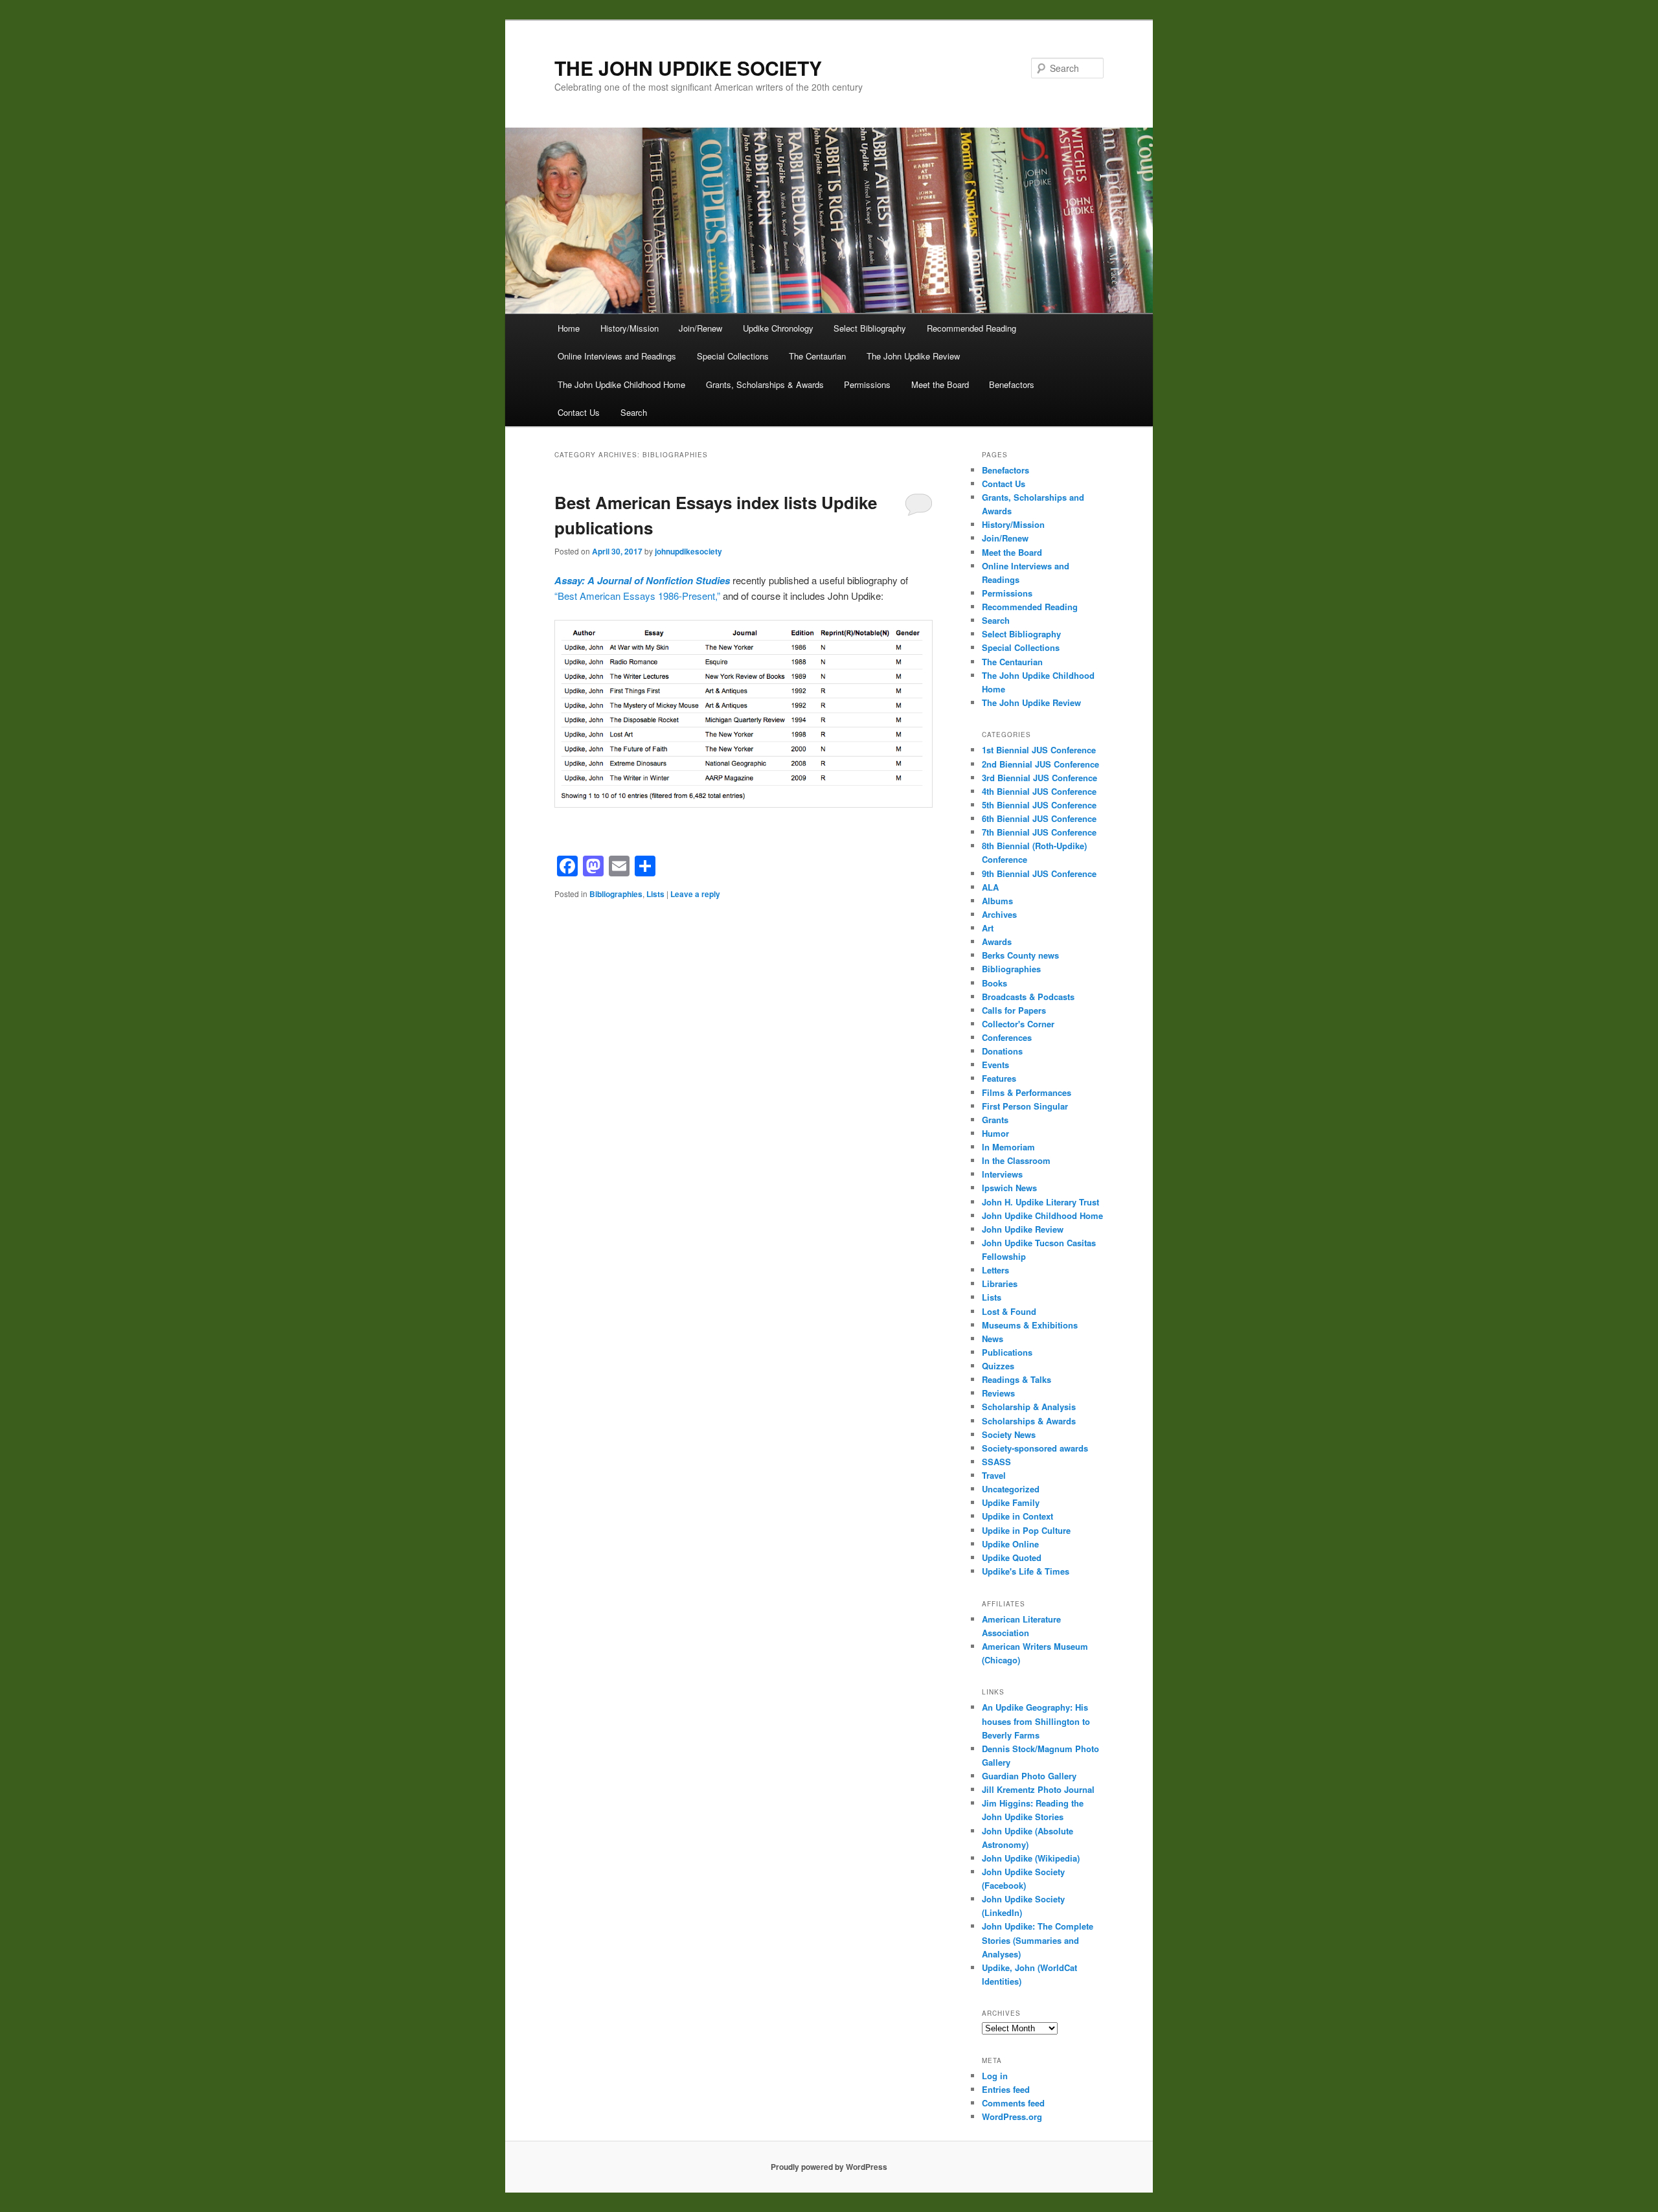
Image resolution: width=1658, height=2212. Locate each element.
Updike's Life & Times (1026, 1571)
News (993, 1339)
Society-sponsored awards (1035, 1448)
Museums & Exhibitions (1030, 1325)
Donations (1002, 1051)
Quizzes (998, 1366)
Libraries (1000, 1283)
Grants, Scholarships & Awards (765, 384)
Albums (997, 901)
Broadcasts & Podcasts (1028, 997)
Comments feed (1013, 2103)
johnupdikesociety (688, 551)
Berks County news (1020, 955)
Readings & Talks (1016, 1379)
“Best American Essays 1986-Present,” (637, 596)
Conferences (1007, 1037)
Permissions (867, 384)
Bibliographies (616, 894)
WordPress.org (1012, 2116)
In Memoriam (1008, 1147)
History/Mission (630, 328)
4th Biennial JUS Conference (1039, 791)
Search (634, 412)
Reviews (998, 1393)
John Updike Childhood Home (1042, 1215)
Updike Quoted (1012, 1557)
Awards (997, 941)
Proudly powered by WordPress (829, 2167)
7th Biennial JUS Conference (1039, 832)
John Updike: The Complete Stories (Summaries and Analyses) (1038, 1940)
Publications (1007, 1352)
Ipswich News (1009, 1188)
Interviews (1002, 1174)
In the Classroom (1016, 1160)
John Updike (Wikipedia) (1031, 1858)
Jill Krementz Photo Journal (1038, 1789)
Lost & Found (1009, 1311)
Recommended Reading (971, 328)
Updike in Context (1017, 1516)
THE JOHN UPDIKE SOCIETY (688, 68)
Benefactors (1012, 384)
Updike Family (1011, 1502)
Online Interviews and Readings (617, 356)
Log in (995, 2076)
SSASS (996, 1462)
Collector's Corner (1018, 1024)
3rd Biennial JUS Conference (1039, 778)
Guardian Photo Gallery (1029, 1776)
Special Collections (733, 356)
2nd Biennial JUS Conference (1040, 764)
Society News (1009, 1434)
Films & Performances (1027, 1092)
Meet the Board (940, 384)
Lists (655, 894)
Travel (994, 1475)
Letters (995, 1270)
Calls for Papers (1014, 1010)
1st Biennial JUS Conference (1039, 750)
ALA (990, 887)
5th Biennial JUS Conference (1039, 805)
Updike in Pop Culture (1026, 1530)
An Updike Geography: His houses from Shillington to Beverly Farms (1036, 1721)
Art (988, 928)
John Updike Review (1023, 1229)
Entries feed (1006, 2089)
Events (995, 1065)
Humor (995, 1133)
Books (994, 983)
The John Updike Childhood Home (621, 384)
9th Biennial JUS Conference (1039, 873)
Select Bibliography (870, 328)
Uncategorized (1011, 1489)
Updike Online (1010, 1544)
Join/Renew (700, 328)
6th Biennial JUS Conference (1039, 818)
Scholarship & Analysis (1029, 1407)
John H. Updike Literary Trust (1040, 1202)
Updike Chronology (778, 328)
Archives (999, 914)
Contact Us (579, 412)
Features (999, 1078)
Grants (995, 1120)
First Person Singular (1025, 1106)
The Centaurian (817, 356)
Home (569, 328)
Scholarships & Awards (1029, 1421)
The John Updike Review (913, 356)
